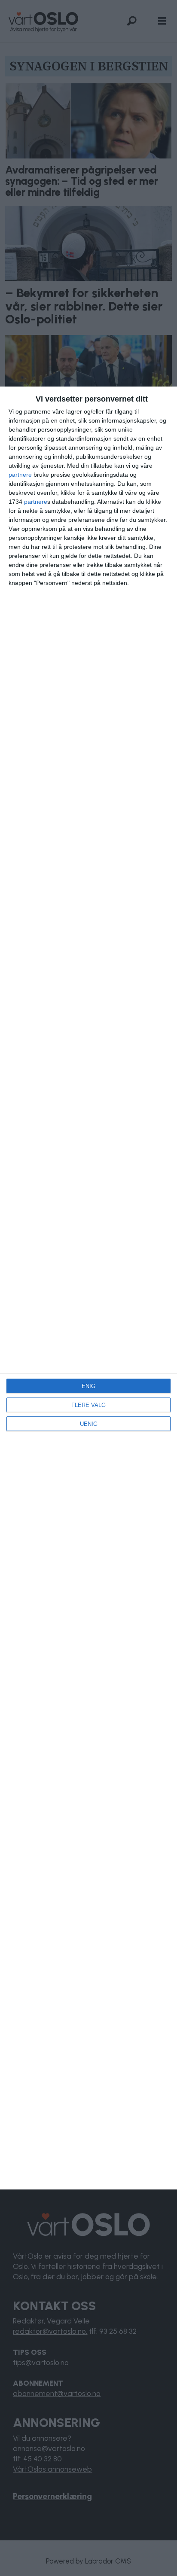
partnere (20, 475)
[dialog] (88, 1288)
